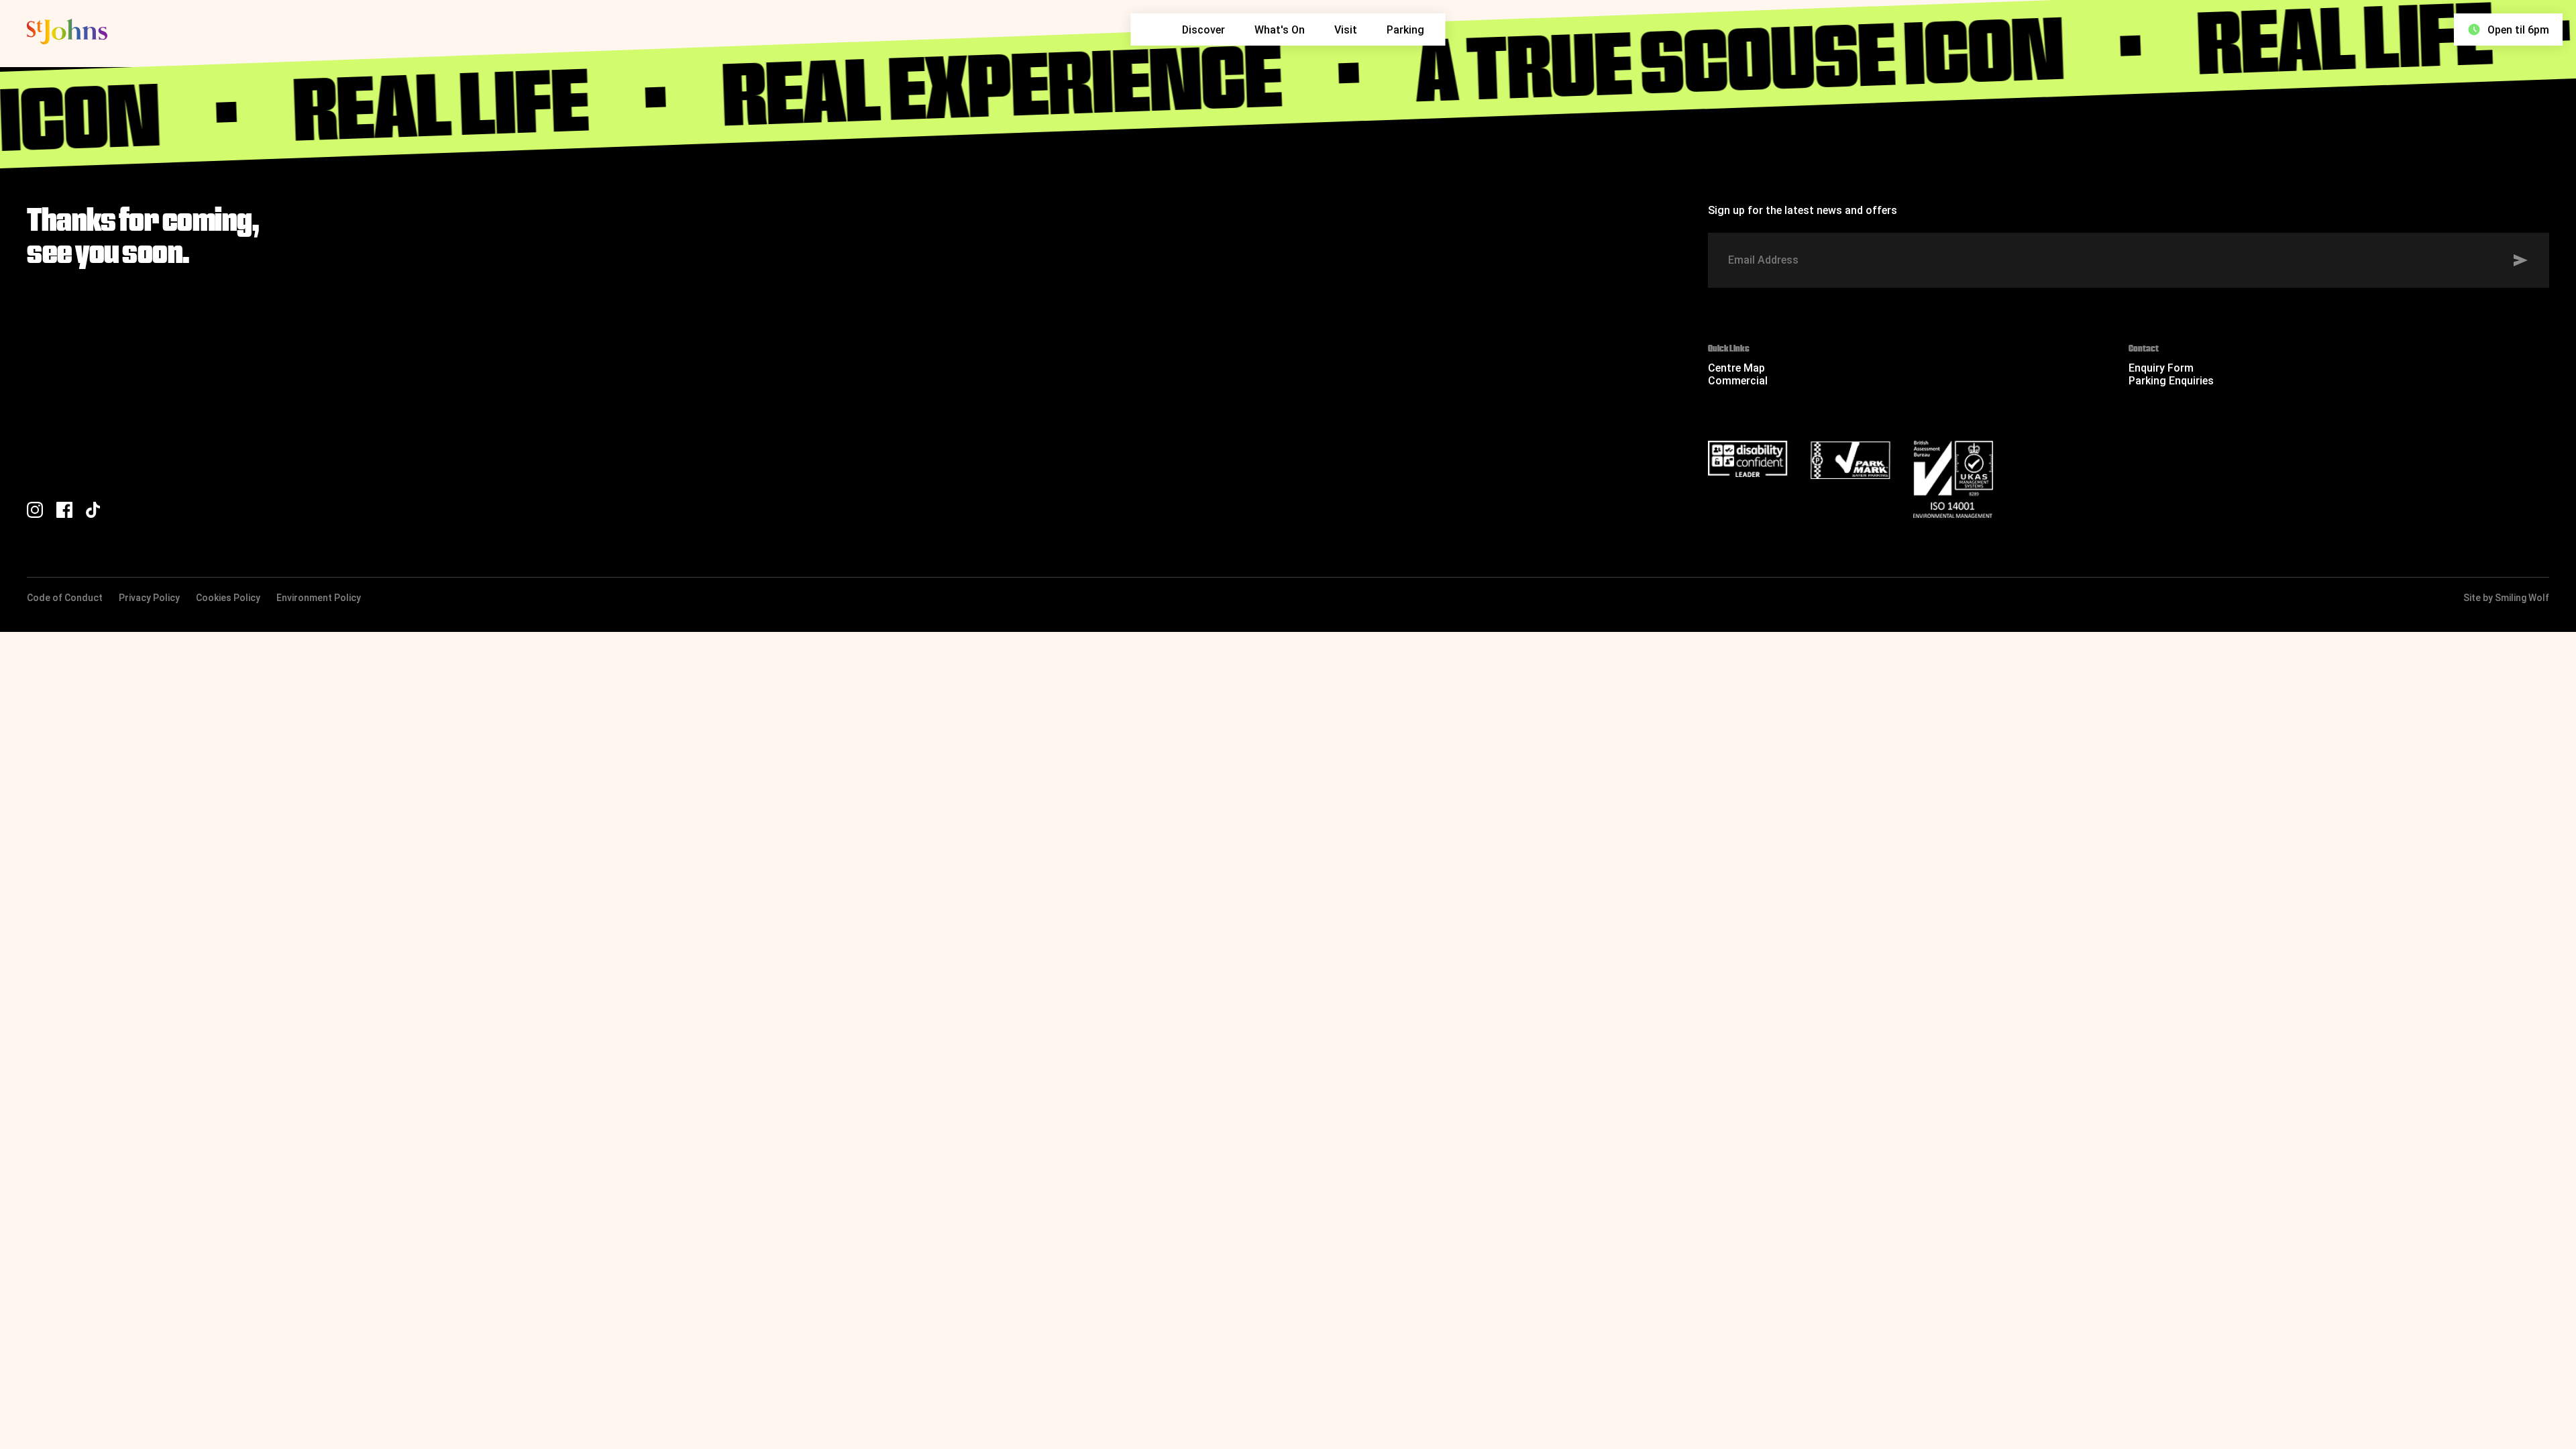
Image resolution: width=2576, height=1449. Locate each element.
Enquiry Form (2161, 368)
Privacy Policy (149, 598)
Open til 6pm (2518, 30)
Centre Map (1736, 368)
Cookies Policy (228, 598)
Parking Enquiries (2171, 381)
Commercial (1738, 381)
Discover (1203, 30)
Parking (1405, 30)
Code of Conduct (65, 598)
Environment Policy (319, 598)
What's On (1280, 30)
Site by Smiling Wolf (2506, 598)
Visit (1346, 30)
